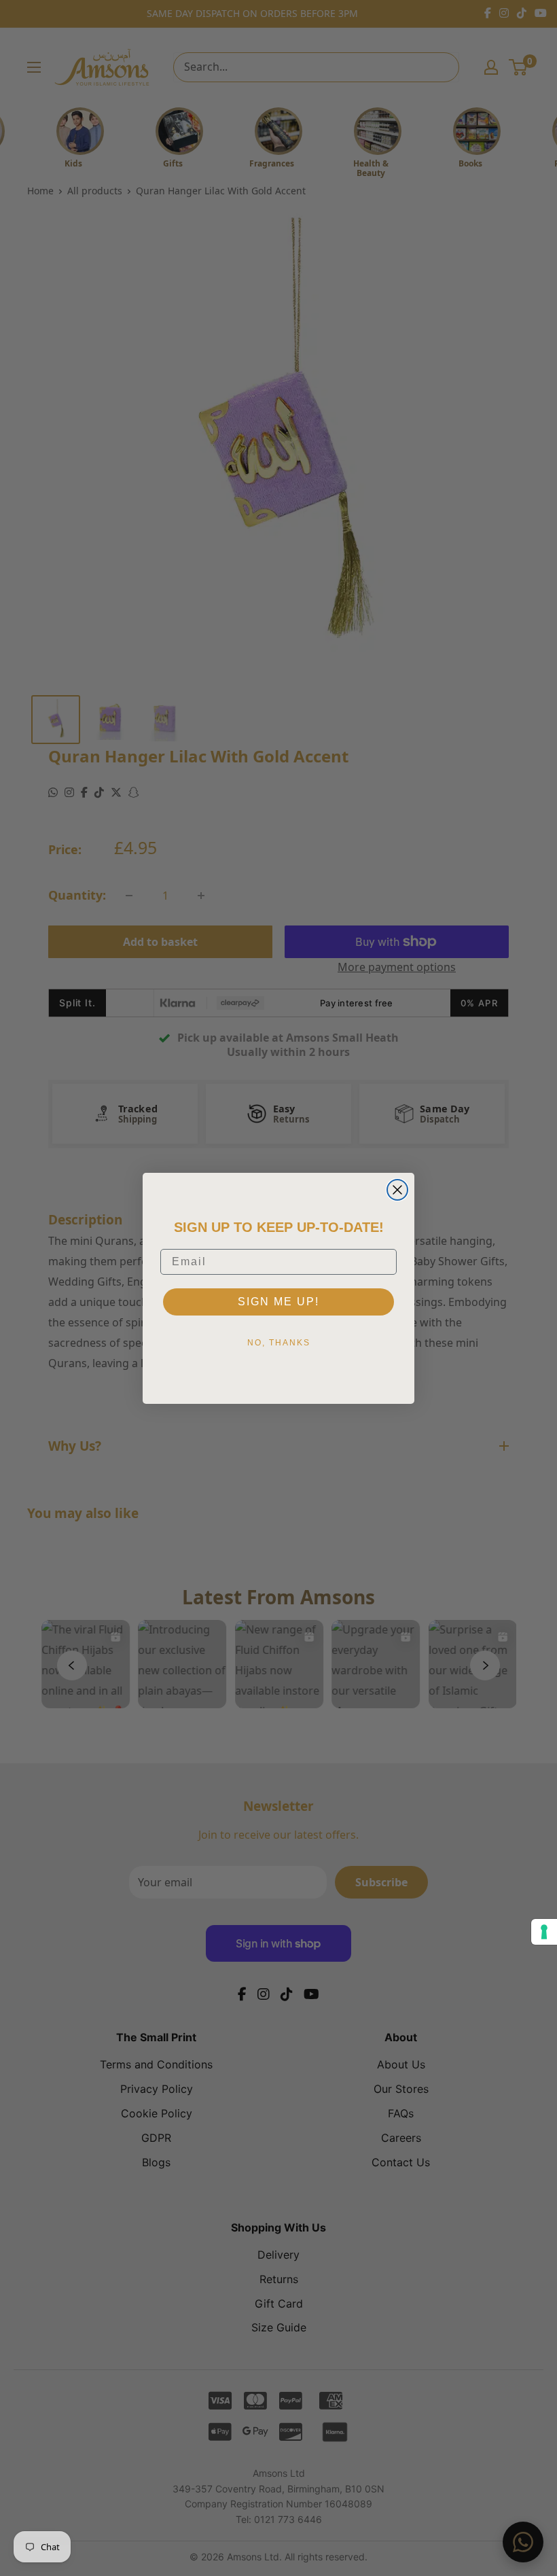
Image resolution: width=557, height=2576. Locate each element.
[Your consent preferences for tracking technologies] (544, 1932)
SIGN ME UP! (278, 1302)
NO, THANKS (279, 1343)
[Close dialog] (397, 1190)
